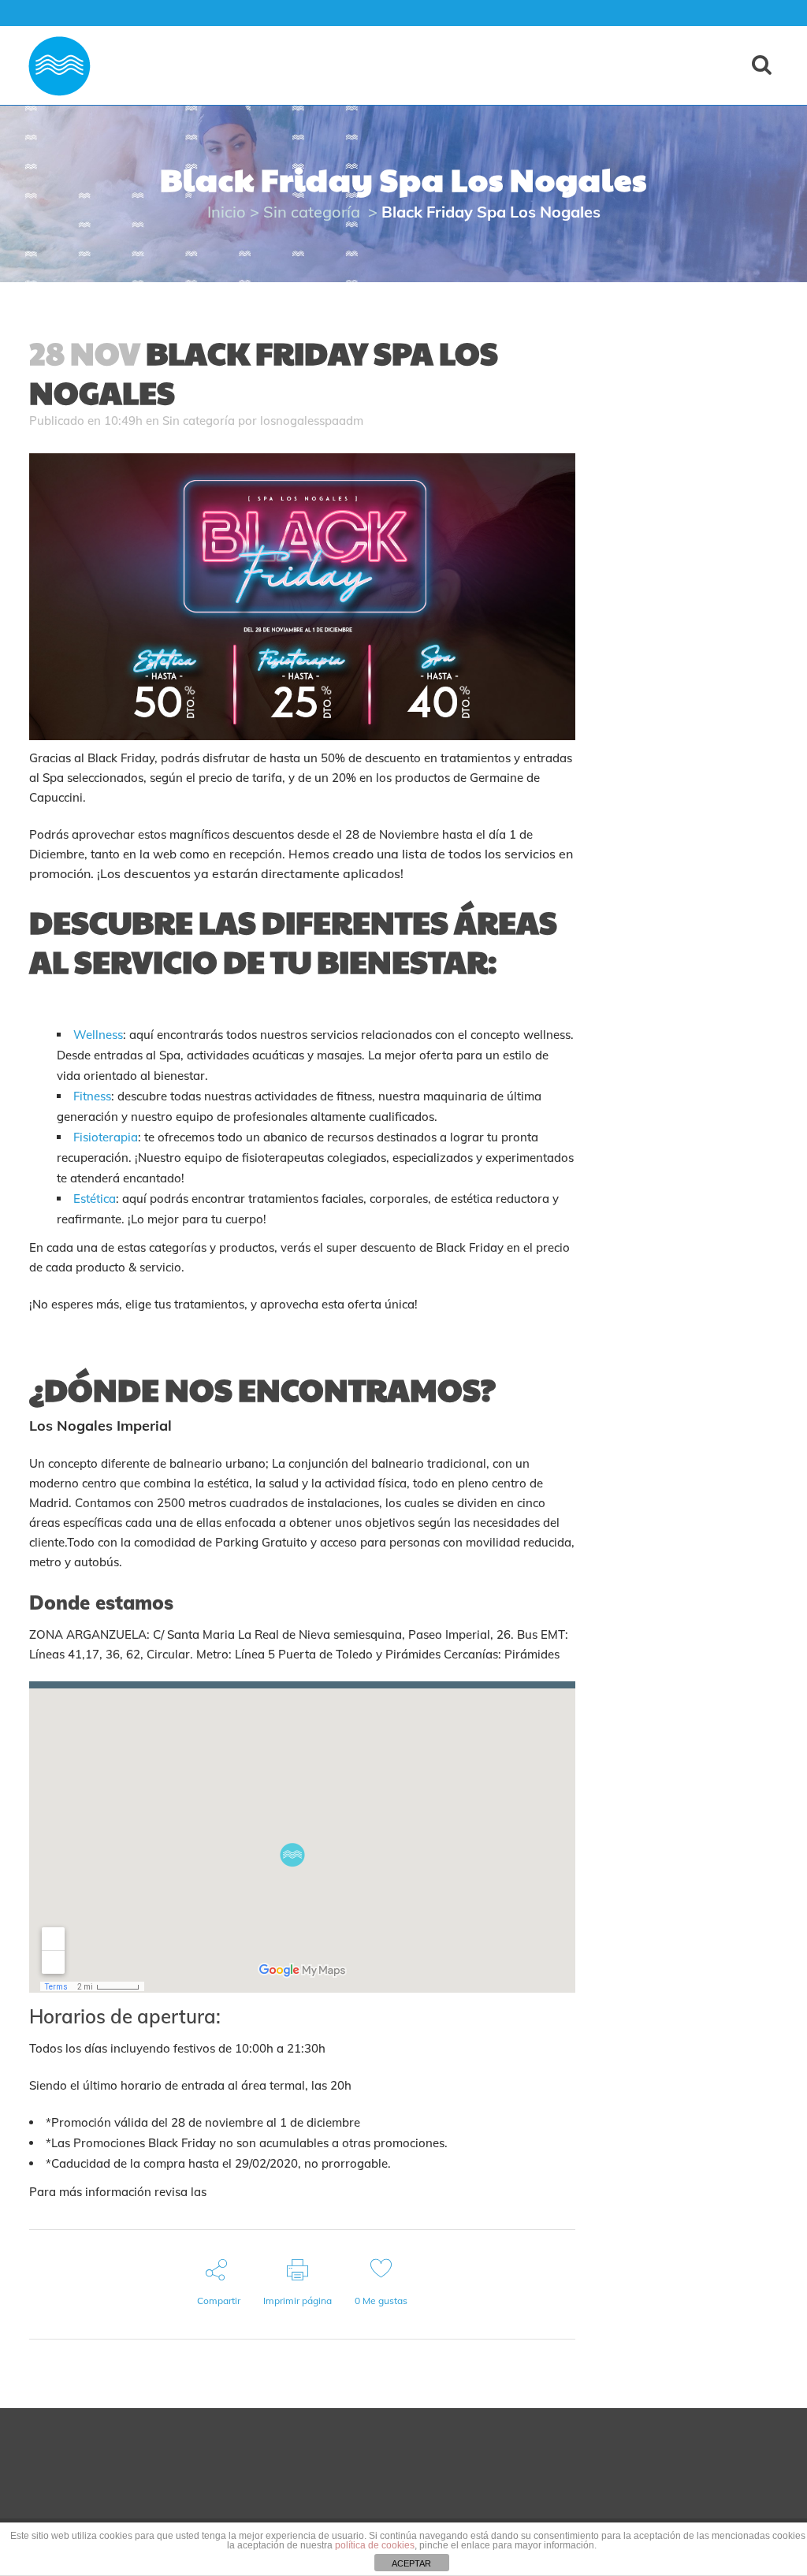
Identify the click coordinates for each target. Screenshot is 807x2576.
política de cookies (375, 2545)
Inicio (227, 212)
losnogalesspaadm (312, 421)
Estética (95, 1199)
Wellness (98, 1035)
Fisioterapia (106, 1137)
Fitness (92, 1096)
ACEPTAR (411, 2563)
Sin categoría (312, 212)
